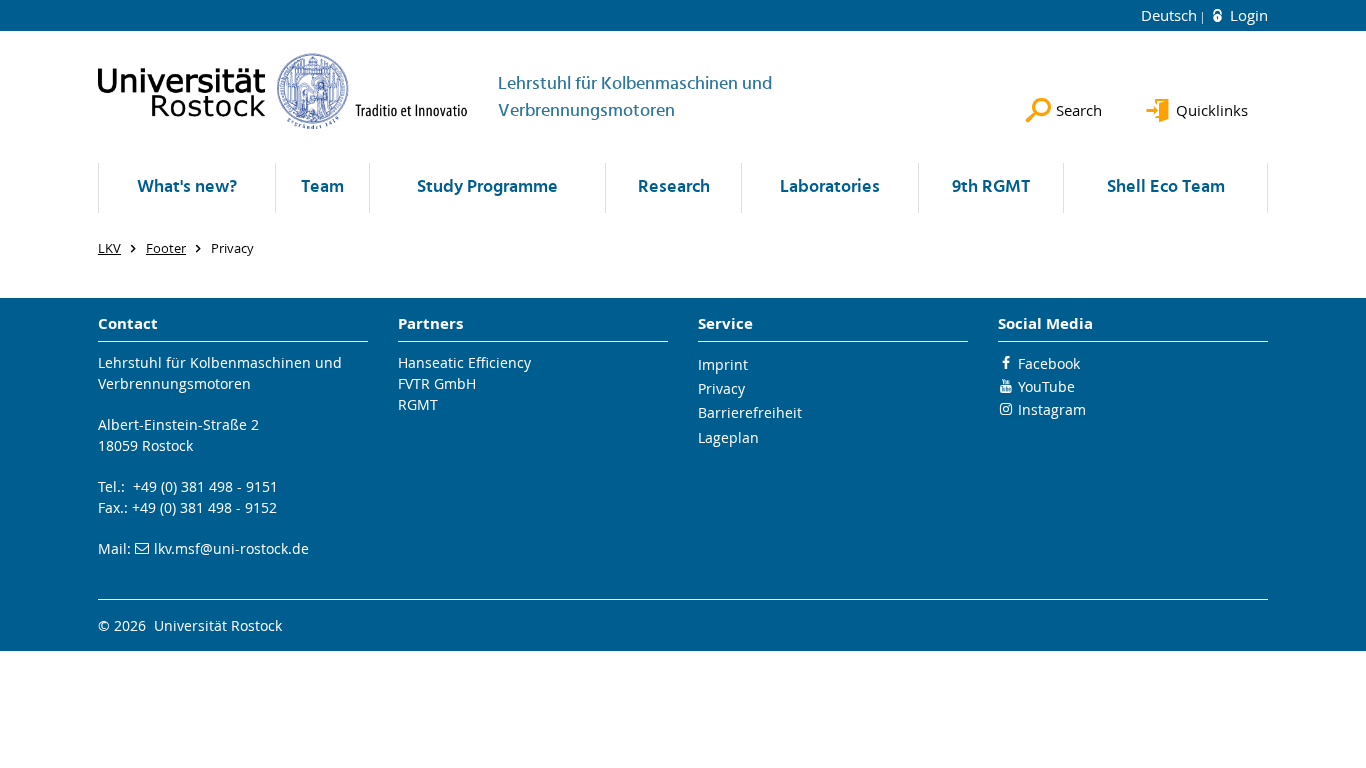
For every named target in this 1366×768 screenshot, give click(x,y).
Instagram (1052, 409)
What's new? (187, 187)
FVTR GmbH (437, 383)
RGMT (418, 404)
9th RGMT (991, 187)
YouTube (1046, 386)
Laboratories (830, 187)
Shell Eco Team (1166, 187)
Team (322, 187)
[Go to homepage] (283, 91)
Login (1247, 15)
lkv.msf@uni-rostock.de (231, 548)
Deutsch (1171, 15)
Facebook (1049, 363)
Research (674, 187)
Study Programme (487, 187)
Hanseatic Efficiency (464, 362)
